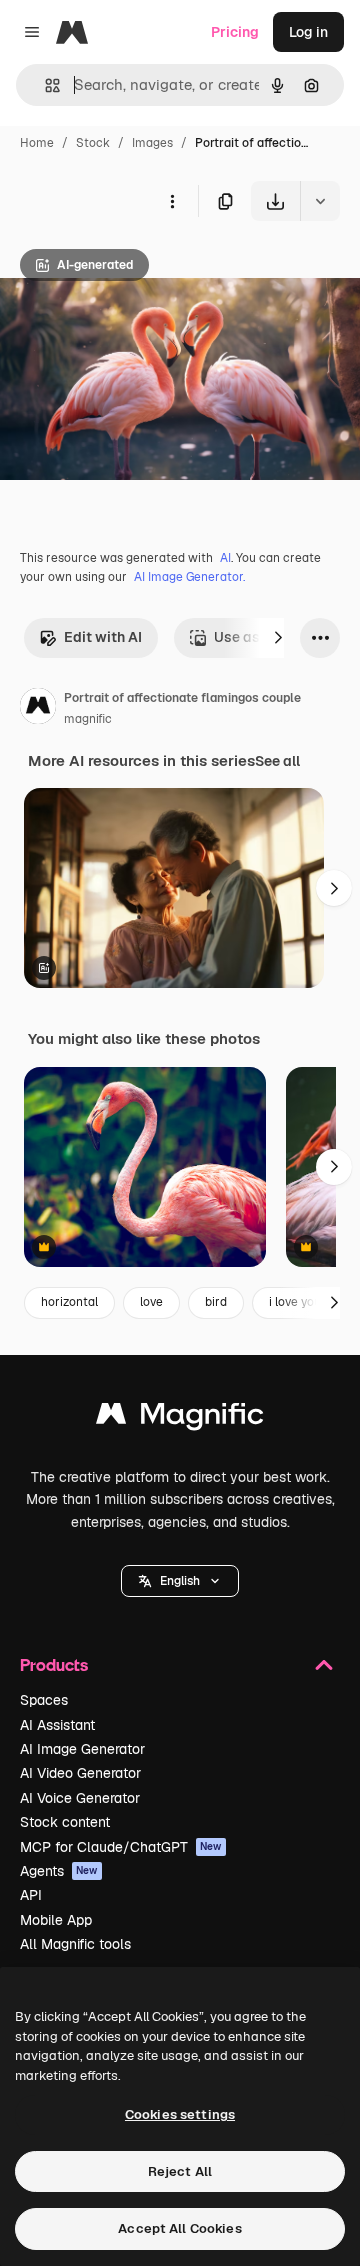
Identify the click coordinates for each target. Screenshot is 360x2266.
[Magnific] (180, 1418)
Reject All (180, 2171)
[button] (180, 1581)
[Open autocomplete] (44, 85)
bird (216, 1302)
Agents (59, 1871)
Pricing (235, 32)
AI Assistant (57, 1725)
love (151, 1302)
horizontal (69, 1302)
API (31, 1895)
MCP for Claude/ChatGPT (121, 1847)
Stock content (65, 1822)
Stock (93, 143)
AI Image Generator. (189, 577)
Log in (308, 32)
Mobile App (56, 1920)
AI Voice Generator (80, 1798)
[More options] (172, 201)
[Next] (278, 638)
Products (54, 1664)
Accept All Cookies (179, 2228)
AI (225, 558)
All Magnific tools (75, 1944)
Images (152, 143)
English (180, 1581)
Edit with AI (103, 637)
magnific (88, 719)
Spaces (44, 1700)
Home (37, 143)
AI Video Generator (80, 1773)
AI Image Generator (82, 1749)
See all (277, 761)
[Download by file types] (320, 201)
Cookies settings (180, 2114)
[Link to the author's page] (38, 709)
